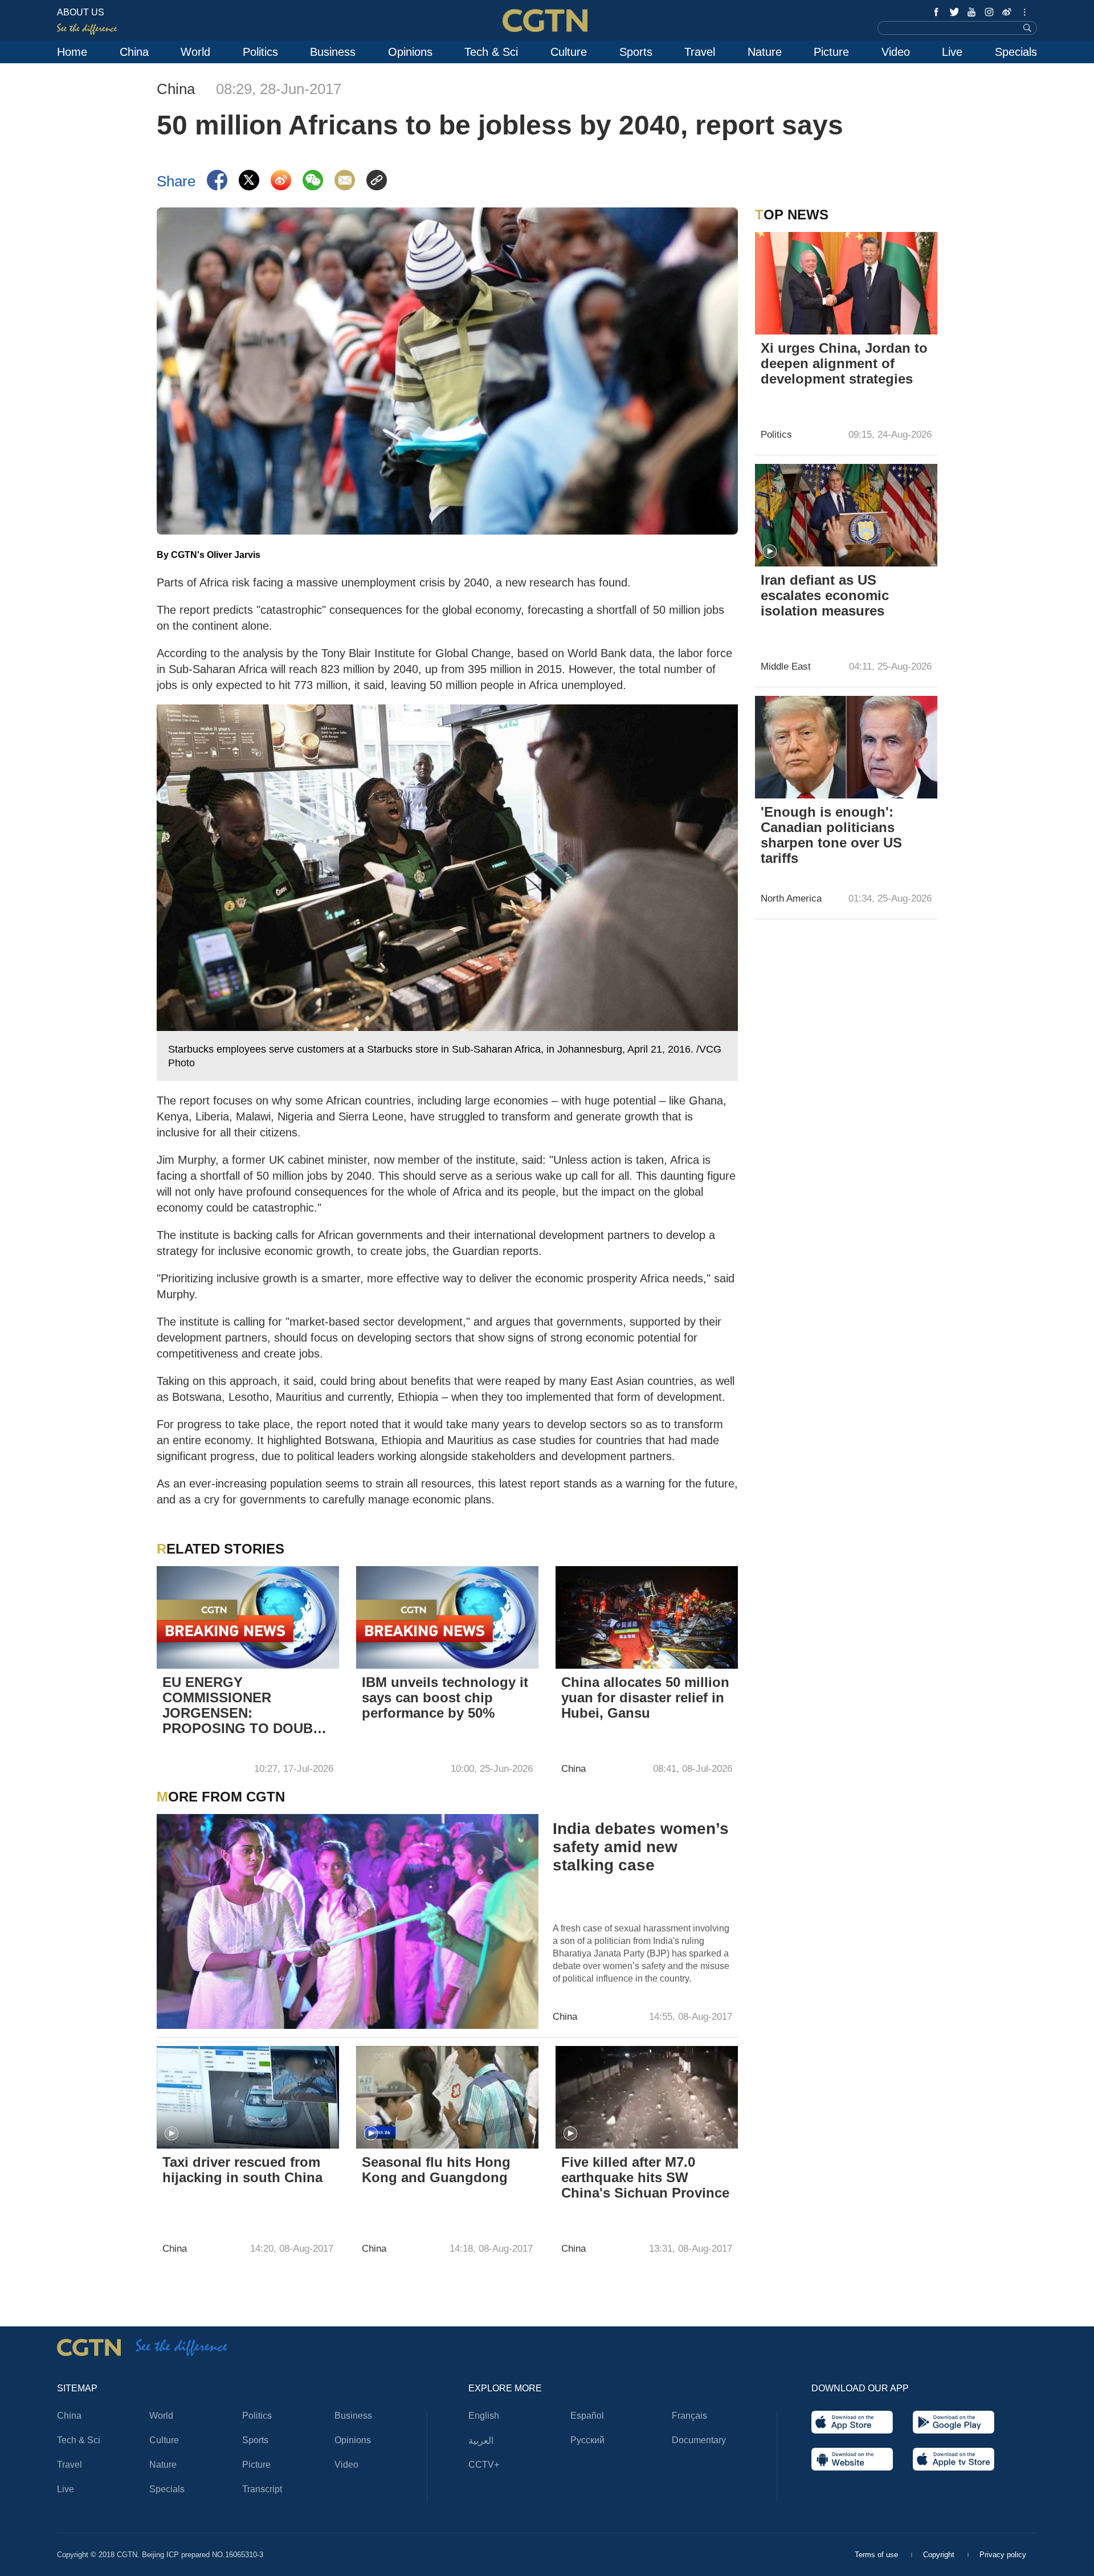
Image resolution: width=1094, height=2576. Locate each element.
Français (689, 2416)
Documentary (699, 2440)
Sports (636, 52)
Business (333, 52)
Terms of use (877, 2555)
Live (952, 52)
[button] (172, 2134)
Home (72, 52)
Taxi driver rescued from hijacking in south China (242, 2170)
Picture (831, 52)
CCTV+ (484, 2465)
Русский (587, 2440)
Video (896, 52)
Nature (765, 52)
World (195, 52)
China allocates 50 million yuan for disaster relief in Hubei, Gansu (645, 1697)
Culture (569, 52)
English (484, 2416)
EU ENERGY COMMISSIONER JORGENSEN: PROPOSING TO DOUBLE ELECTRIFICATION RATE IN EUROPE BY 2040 (246, 1706)
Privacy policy (1003, 2555)
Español (587, 2416)
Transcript (262, 2489)
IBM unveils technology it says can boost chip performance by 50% (445, 1697)
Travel (700, 52)
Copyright (940, 2555)
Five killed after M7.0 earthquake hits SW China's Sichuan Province (645, 2177)
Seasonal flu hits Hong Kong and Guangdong (436, 2170)
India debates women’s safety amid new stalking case (641, 1847)
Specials (1016, 52)
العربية (481, 2441)
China (134, 52)
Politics (260, 52)
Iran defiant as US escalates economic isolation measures (825, 595)
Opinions (410, 52)
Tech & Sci (491, 52)
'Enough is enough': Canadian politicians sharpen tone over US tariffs (831, 835)
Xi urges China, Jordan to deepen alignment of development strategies (844, 363)
